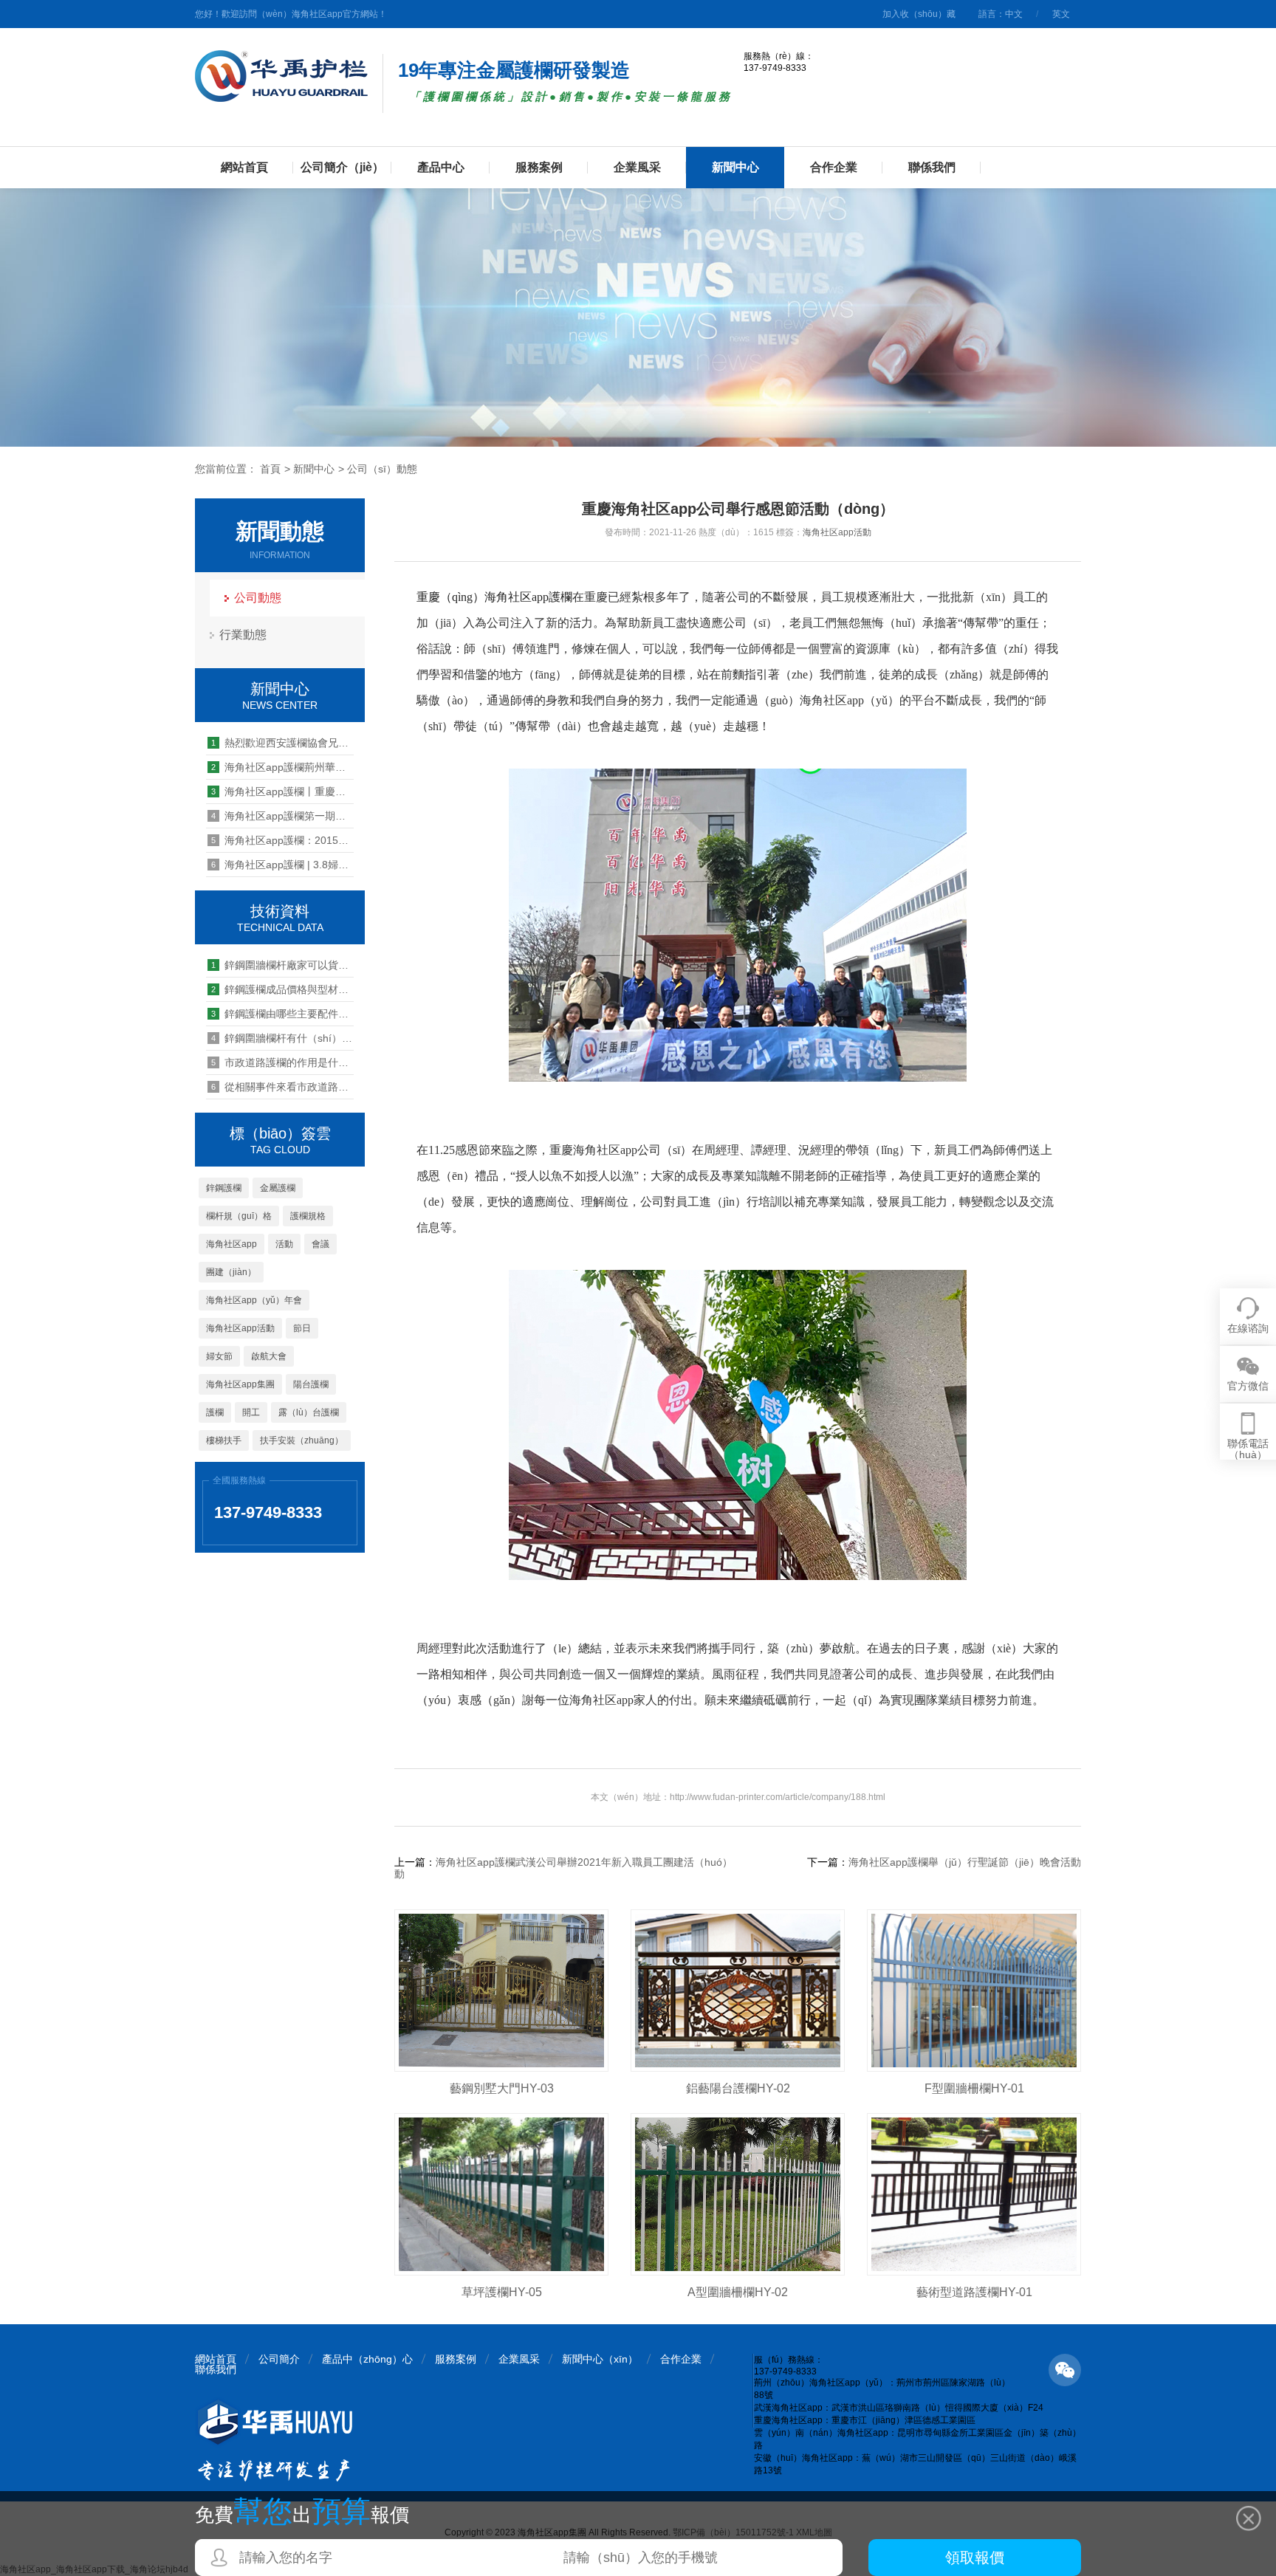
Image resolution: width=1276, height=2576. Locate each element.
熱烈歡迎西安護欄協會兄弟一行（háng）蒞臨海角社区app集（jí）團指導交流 (282, 743)
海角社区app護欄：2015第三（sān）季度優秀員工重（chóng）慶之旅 (282, 840)
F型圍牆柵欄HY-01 (974, 2088)
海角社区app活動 (240, 1328)
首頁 (270, 469)
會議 (320, 1244)
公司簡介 (279, 2359)
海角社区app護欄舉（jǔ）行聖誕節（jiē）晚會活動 (965, 1862)
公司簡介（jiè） (342, 167)
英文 (1061, 14)
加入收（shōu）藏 (919, 14)
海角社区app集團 (240, 1384)
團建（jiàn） (231, 1272)
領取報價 (975, 2558)
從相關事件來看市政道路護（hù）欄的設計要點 (282, 1087)
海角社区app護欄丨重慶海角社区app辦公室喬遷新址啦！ (282, 791)
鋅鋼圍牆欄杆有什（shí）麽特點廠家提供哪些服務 (282, 1038)
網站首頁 (244, 167)
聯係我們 (932, 167)
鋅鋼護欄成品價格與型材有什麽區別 (282, 989)
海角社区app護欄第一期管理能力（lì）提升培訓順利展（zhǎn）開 (282, 816)
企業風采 (637, 167)
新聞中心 (735, 167)
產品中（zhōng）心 (367, 2359)
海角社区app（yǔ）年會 (254, 1300)
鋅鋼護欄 (224, 1188)
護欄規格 (308, 1216)
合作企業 (834, 167)
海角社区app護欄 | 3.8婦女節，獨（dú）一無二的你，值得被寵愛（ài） (282, 865)
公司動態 (258, 598)
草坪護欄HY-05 (502, 2292)
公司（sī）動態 (382, 469)
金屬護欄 (278, 1188)
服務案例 (539, 167)
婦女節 (219, 1356)
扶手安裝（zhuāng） (302, 1440)
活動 (284, 1244)
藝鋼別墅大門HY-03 (502, 2088)
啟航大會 (269, 1356)
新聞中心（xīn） (600, 2359)
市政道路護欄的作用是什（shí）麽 (282, 1062)
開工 (251, 1412)
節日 (302, 1328)
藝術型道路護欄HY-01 (974, 2292)
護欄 (215, 1412)
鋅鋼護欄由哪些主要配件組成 (282, 1014)
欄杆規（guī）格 (239, 1216)
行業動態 (243, 635)
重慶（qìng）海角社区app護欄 (494, 597)
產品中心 (441, 167)
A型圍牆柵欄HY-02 (738, 2292)
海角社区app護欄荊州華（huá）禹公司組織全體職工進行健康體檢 (282, 767)
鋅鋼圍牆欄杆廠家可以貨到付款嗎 (282, 965)
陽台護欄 (311, 1384)
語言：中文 (1001, 14)
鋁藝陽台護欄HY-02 (738, 2088)
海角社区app (231, 1244)
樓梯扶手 (224, 1440)
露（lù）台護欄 (309, 1412)
